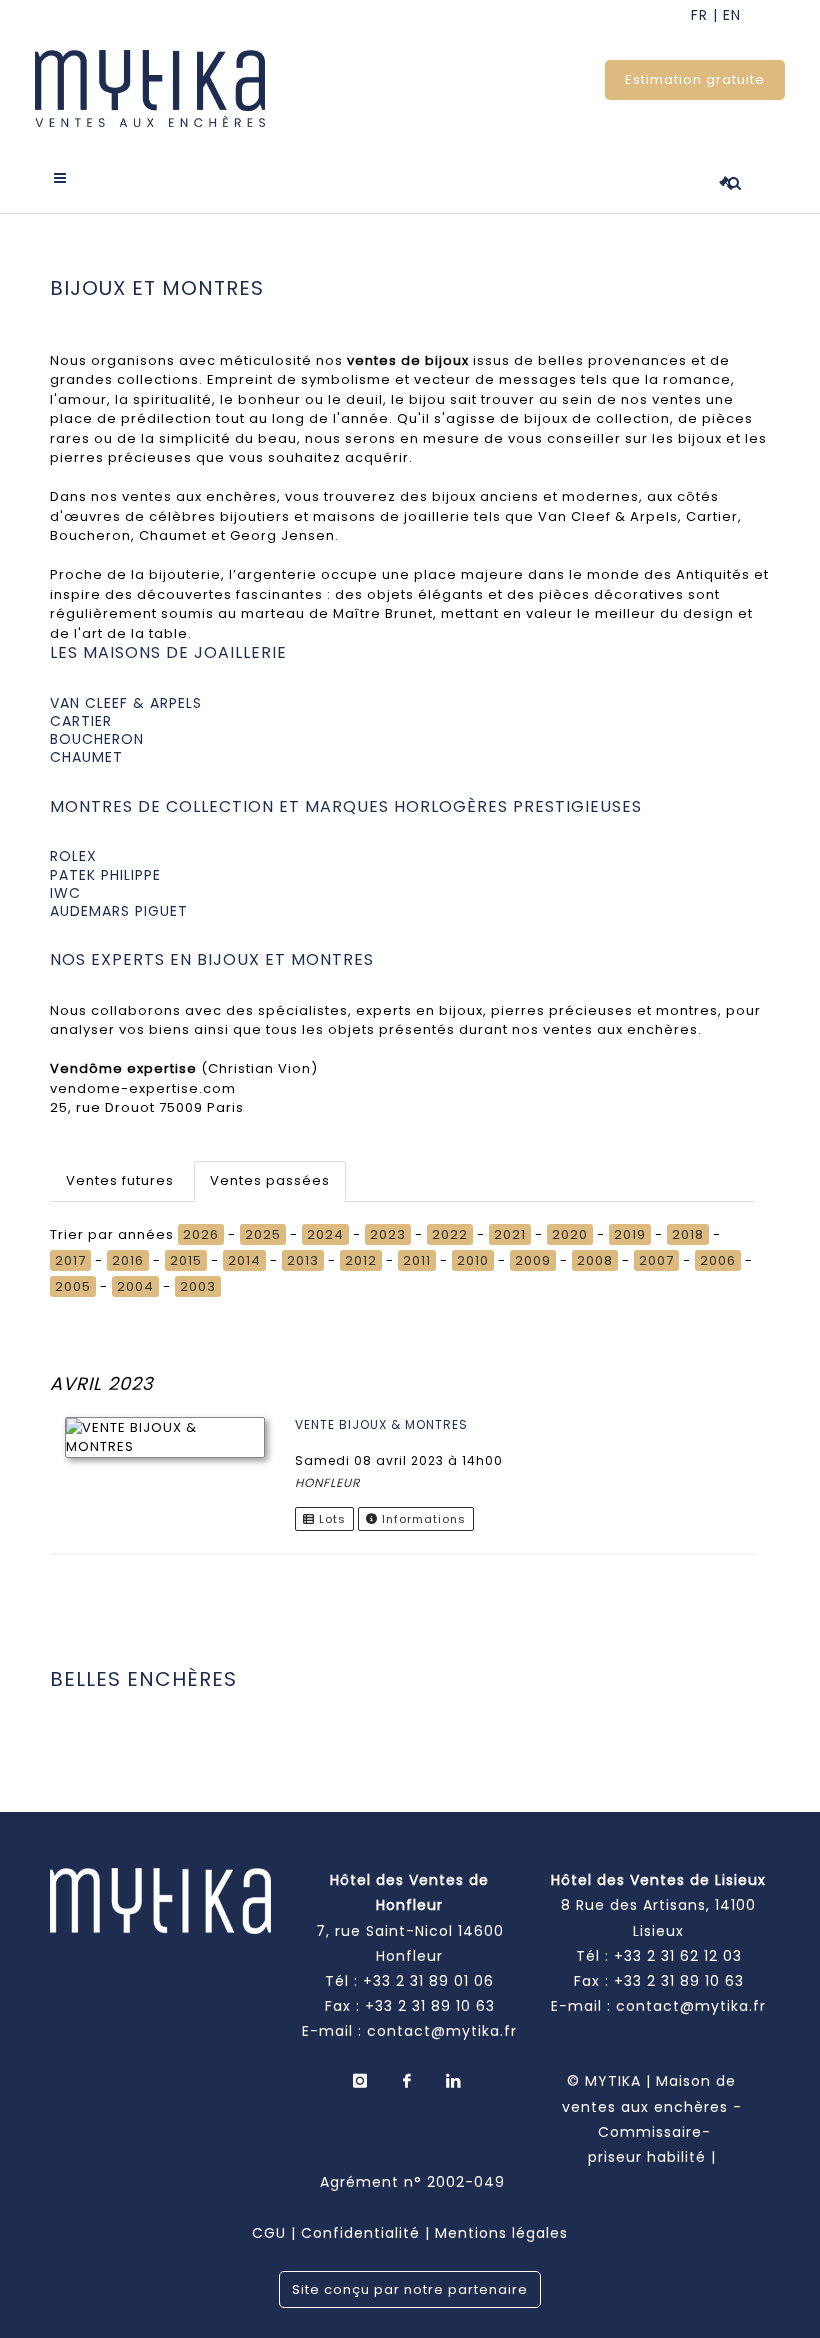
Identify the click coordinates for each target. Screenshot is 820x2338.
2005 (73, 1286)
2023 (388, 1234)
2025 (263, 1234)
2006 (718, 1260)
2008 (595, 1260)
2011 (417, 1260)
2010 (473, 1260)
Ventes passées (270, 1180)
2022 (450, 1234)
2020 (570, 1234)
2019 (630, 1234)
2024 (325, 1234)
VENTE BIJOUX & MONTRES (381, 1424)
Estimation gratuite (695, 79)
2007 (656, 1260)
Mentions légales (501, 2233)
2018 (688, 1234)
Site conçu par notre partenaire (410, 2289)
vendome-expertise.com (143, 1088)
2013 (303, 1260)
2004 (135, 1286)
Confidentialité (360, 2233)
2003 (198, 1286)
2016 (128, 1260)
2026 (201, 1234)
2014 (244, 1260)
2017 (70, 1260)
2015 (186, 1260)
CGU (269, 2233)
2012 (361, 1260)
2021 (510, 1234)
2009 (533, 1260)
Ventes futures (120, 1180)
